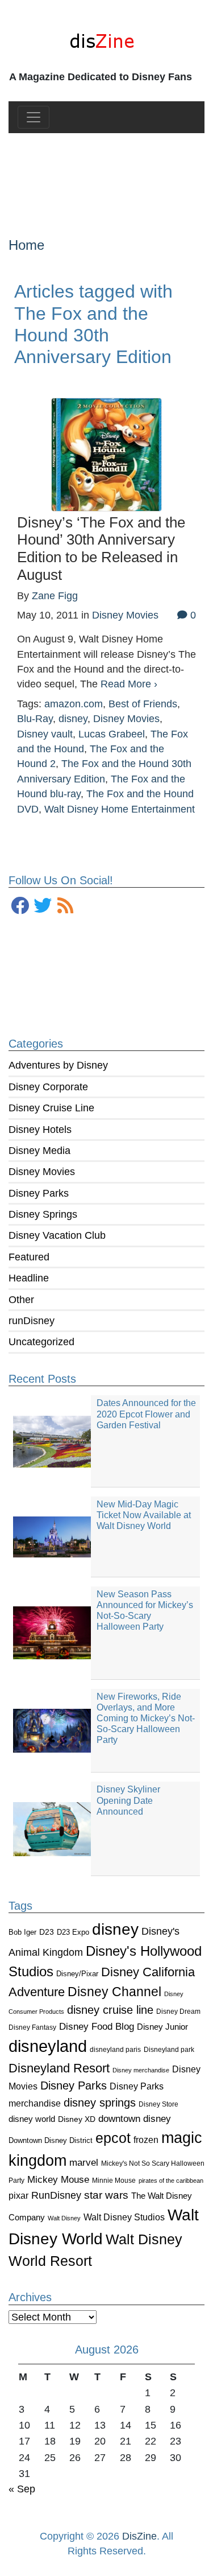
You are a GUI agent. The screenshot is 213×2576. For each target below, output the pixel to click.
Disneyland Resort (59, 2068)
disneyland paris (115, 2049)
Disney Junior (162, 2027)
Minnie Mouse (114, 2181)
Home (26, 245)
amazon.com (74, 704)
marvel (84, 2163)
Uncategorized (41, 1342)
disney (115, 1929)
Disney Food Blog (97, 2027)
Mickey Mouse (58, 2180)
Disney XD (77, 2119)
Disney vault (45, 734)
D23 (47, 1932)
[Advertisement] (106, 176)
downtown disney (135, 2119)
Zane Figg (55, 596)
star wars (106, 2195)
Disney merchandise (141, 2070)
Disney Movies (42, 1172)
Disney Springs (43, 1214)
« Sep (22, 2489)
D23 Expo (73, 1932)
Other (21, 1300)
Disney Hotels (40, 1130)
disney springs (100, 2103)
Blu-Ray (35, 719)
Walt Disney (64, 2218)
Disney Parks (39, 1193)
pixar (18, 2196)
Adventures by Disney (58, 1065)
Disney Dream (178, 2012)
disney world (32, 2119)
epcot (113, 2138)
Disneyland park (169, 2050)
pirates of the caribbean (171, 2181)
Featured (29, 1257)
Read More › (129, 684)
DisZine (139, 2536)
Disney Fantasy (32, 2027)
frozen (146, 2140)
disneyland (48, 2046)
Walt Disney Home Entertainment (120, 809)
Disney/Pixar (77, 1974)
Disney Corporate (48, 1087)
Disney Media (39, 1151)
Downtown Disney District (51, 2140)
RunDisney (56, 2195)
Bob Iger (22, 1932)
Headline (29, 1278)
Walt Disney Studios (124, 2217)
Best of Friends (143, 704)
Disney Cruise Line (51, 1108)
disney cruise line (110, 2010)
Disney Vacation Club (57, 1235)
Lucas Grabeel (112, 734)
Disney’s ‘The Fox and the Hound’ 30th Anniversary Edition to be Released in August (101, 549)
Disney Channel (114, 1992)
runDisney (32, 1321)
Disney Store (158, 2104)
